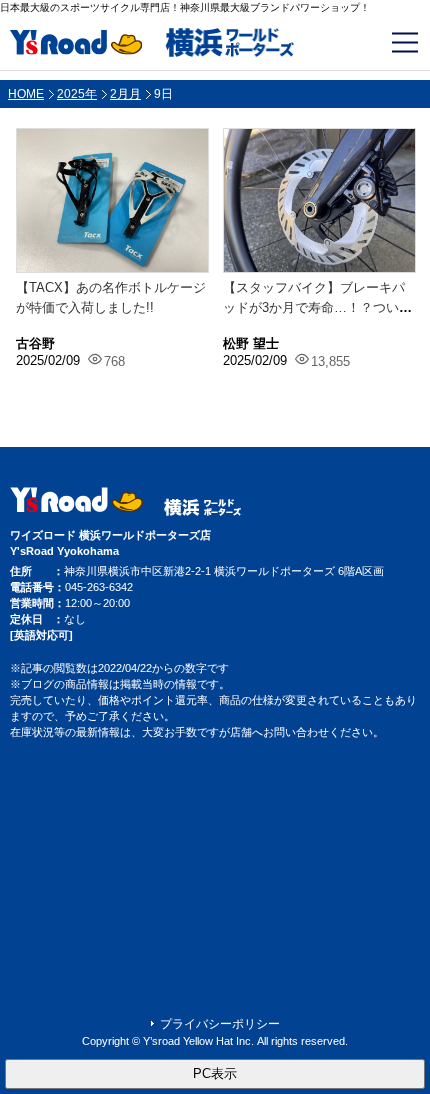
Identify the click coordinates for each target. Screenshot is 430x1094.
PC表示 (215, 1073)
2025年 (77, 94)
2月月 (125, 94)
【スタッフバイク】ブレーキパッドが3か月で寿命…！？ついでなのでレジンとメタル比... (317, 307)
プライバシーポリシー (220, 1024)
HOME (26, 94)
